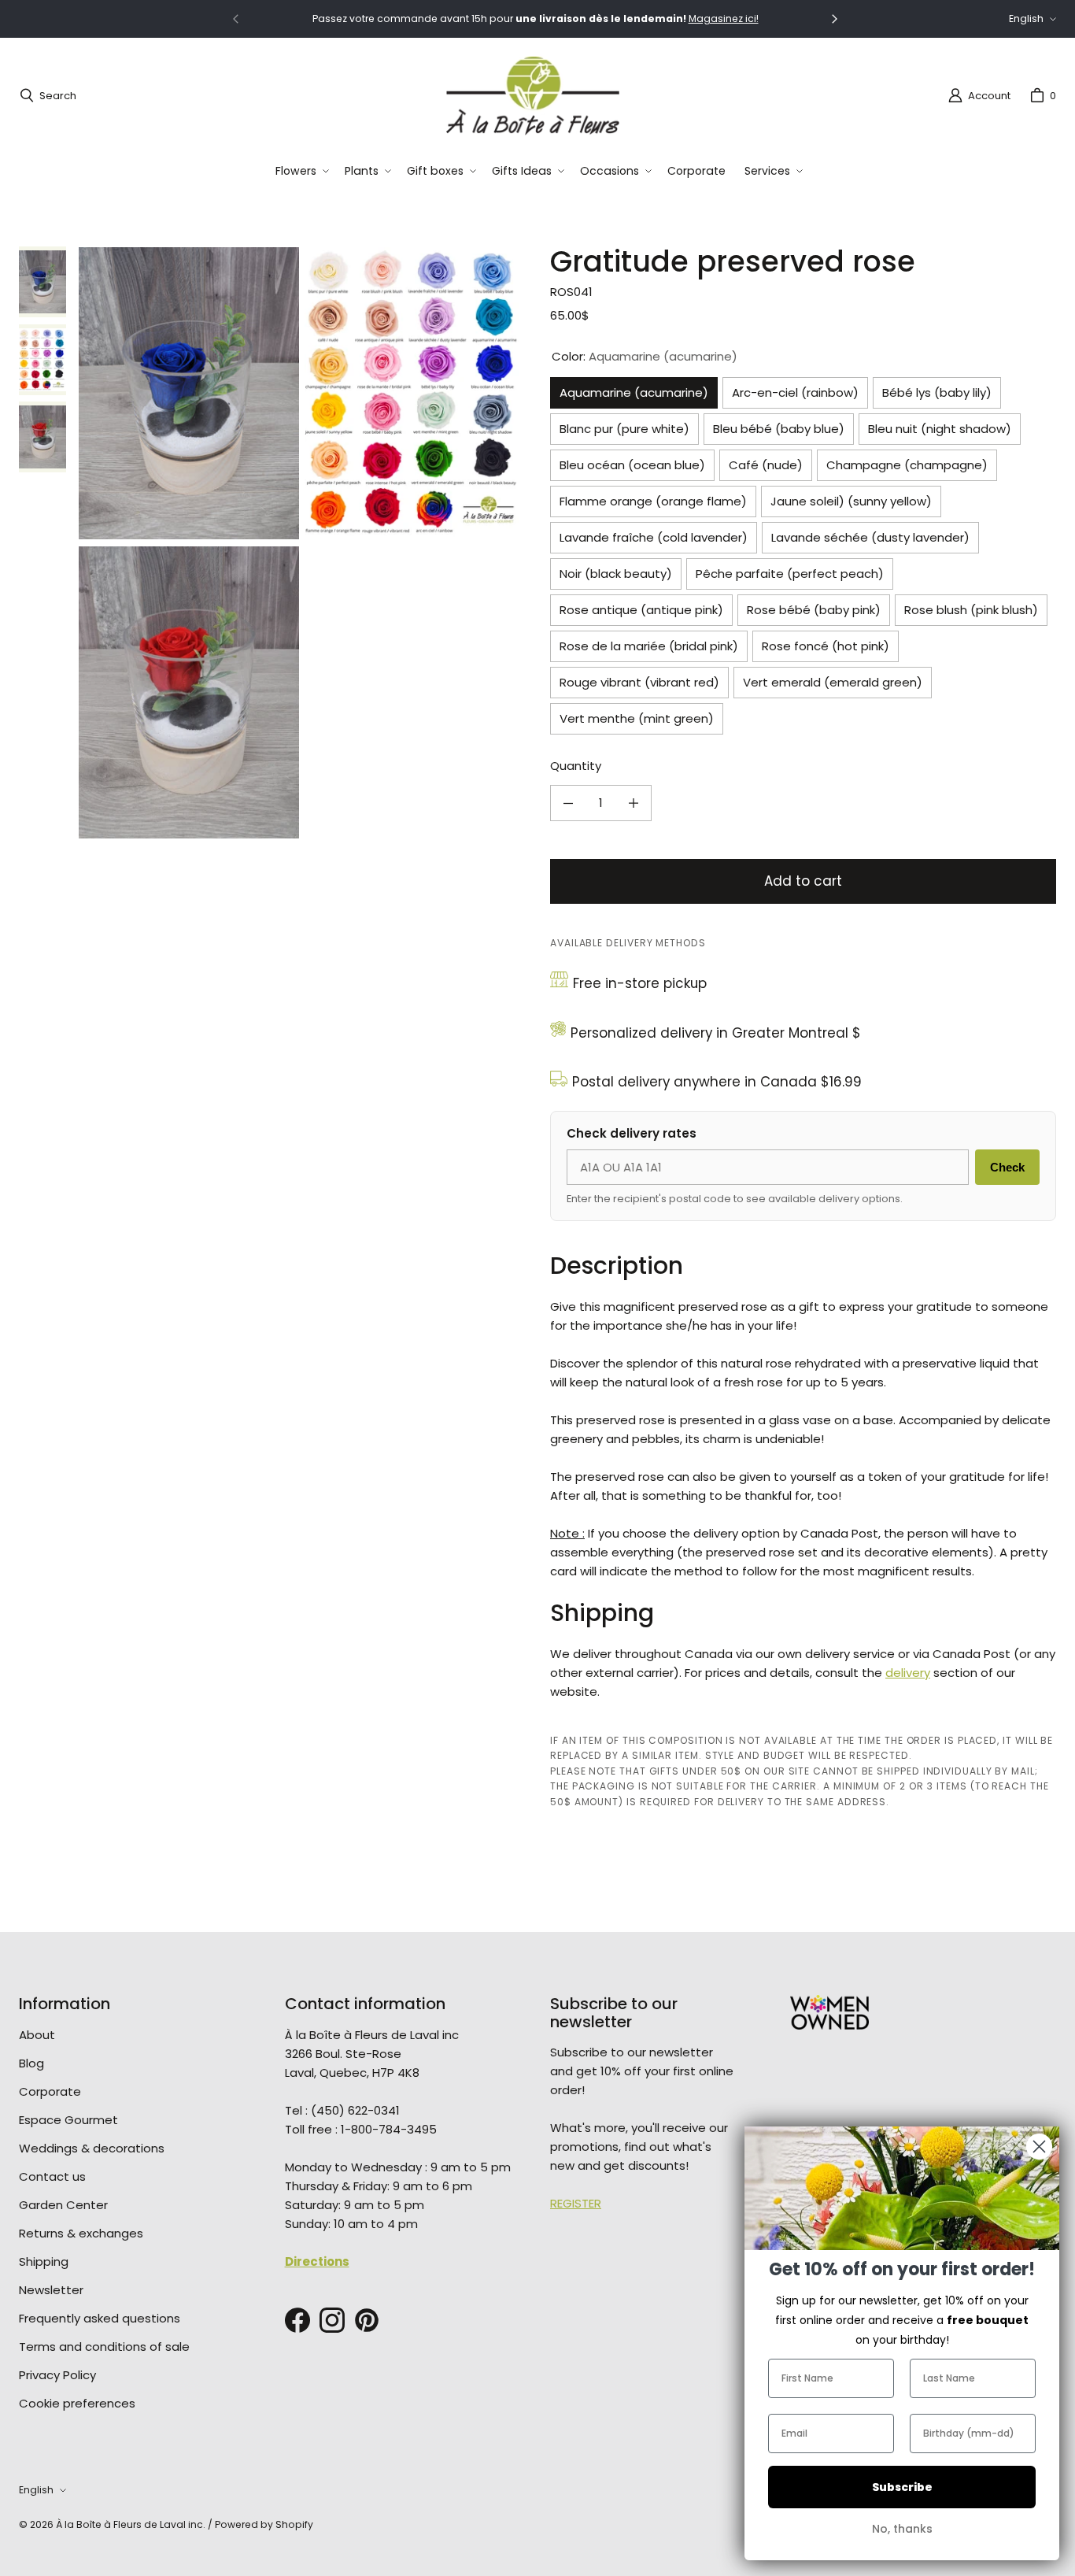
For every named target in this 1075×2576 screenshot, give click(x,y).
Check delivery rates (632, 1133)
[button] (301, 171)
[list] (302, 543)
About (37, 2035)
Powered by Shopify (264, 2524)
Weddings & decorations (92, 2148)
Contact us (52, 2176)
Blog (31, 2063)
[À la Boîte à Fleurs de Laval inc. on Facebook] (297, 2320)
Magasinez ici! (724, 19)
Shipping (44, 2261)
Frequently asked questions (100, 2318)
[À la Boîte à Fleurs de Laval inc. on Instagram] (332, 2320)
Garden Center (63, 2205)
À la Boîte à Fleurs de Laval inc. (131, 2524)
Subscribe (902, 2487)
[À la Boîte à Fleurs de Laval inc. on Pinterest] (367, 2320)
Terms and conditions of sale (104, 2347)
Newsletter (51, 2290)
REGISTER (576, 2203)
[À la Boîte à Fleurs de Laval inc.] (533, 95)
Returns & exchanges (81, 2233)
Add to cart (803, 881)
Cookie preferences (77, 2403)
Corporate (50, 2091)
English (1026, 19)
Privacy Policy (57, 2375)
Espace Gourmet (68, 2120)
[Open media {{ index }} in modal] (189, 393)
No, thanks (902, 2529)
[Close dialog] (1039, 2147)
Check (1007, 1167)
